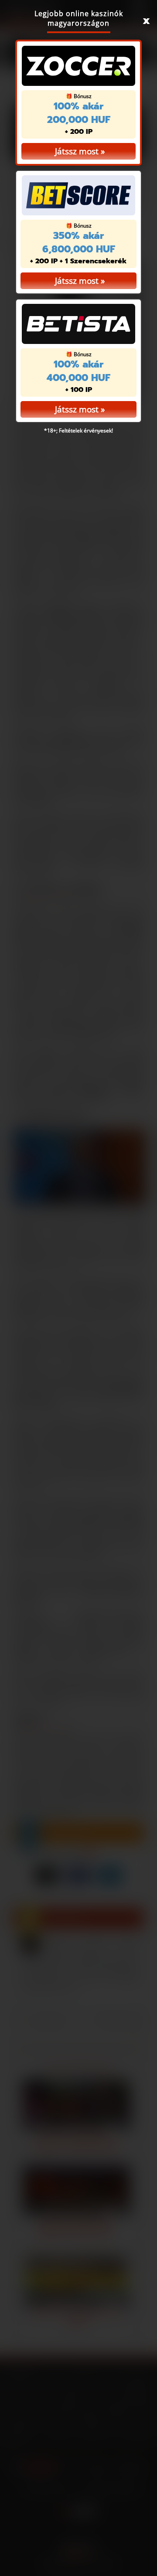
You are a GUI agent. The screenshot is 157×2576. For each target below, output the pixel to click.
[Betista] (78, 324)
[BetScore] (78, 195)
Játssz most (77, 151)
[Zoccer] (78, 66)
